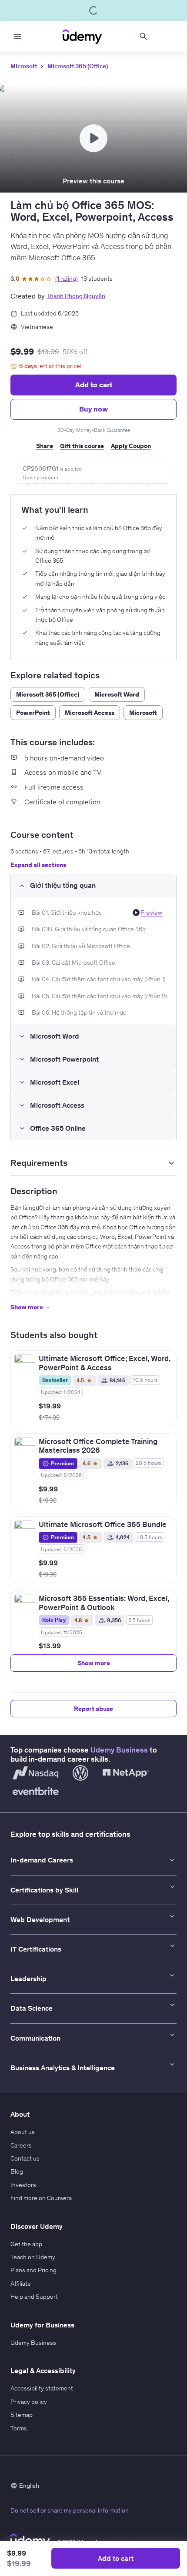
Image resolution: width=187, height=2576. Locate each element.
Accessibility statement (42, 2388)
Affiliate (21, 2284)
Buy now (93, 409)
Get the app (26, 2244)
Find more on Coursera (41, 2198)
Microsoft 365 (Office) (78, 66)
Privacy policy (29, 2402)
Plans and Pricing (33, 2270)
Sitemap (22, 2415)
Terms (19, 2428)
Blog (17, 2171)
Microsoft (24, 66)
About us (23, 2132)
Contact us (25, 2158)
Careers (21, 2145)
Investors (23, 2185)
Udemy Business (119, 1750)
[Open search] (144, 37)
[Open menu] (17, 37)
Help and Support (34, 2297)
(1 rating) (67, 279)
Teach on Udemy (33, 2257)
